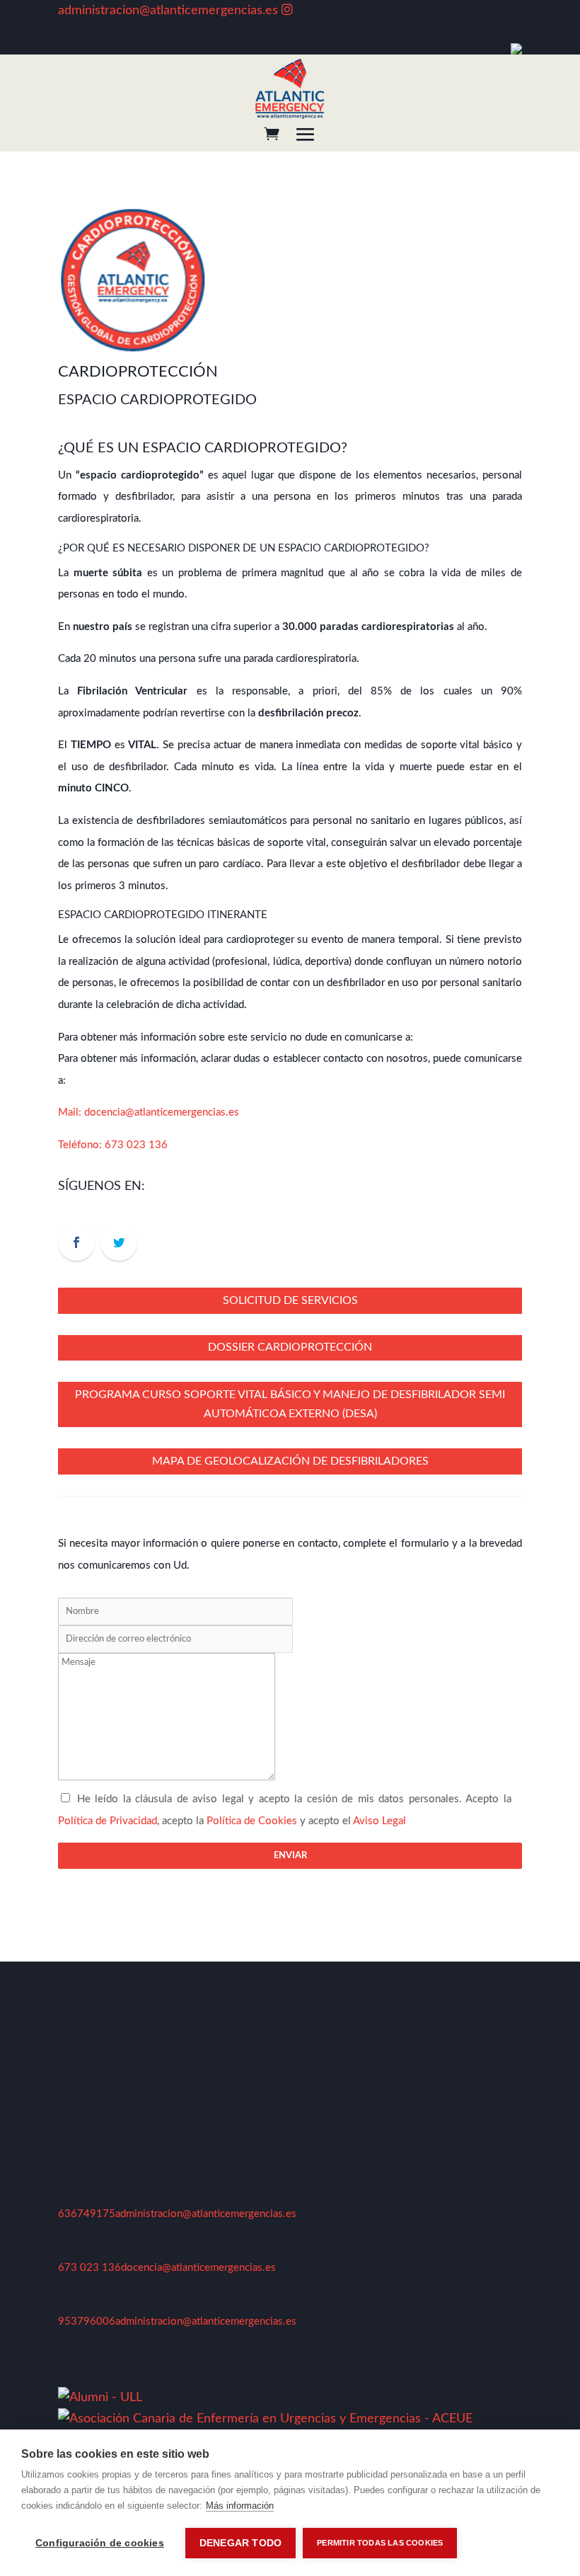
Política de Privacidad (108, 1821)
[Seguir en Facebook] (76, 1242)
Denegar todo (240, 2543)
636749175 (87, 2214)
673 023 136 (136, 1145)
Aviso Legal (379, 1821)
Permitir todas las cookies (380, 2543)
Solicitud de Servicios (290, 1300)
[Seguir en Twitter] (119, 1242)
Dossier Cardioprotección (290, 1347)
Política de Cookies (252, 1821)
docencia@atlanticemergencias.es (162, 1112)
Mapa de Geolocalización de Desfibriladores (290, 1461)
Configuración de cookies (100, 2543)
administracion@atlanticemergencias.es (168, 11)
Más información (240, 2506)
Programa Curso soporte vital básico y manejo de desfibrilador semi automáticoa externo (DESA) (290, 1404)
